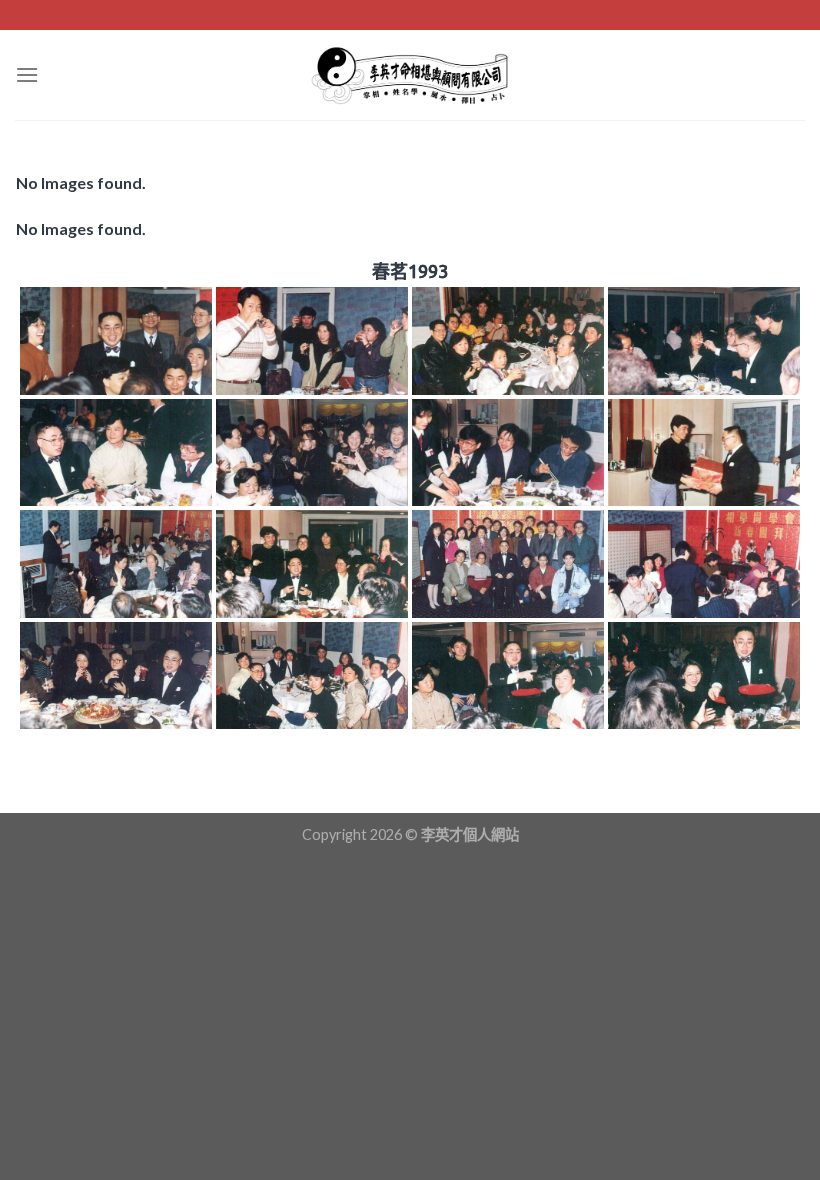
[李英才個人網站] (410, 75)
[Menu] (27, 74)
